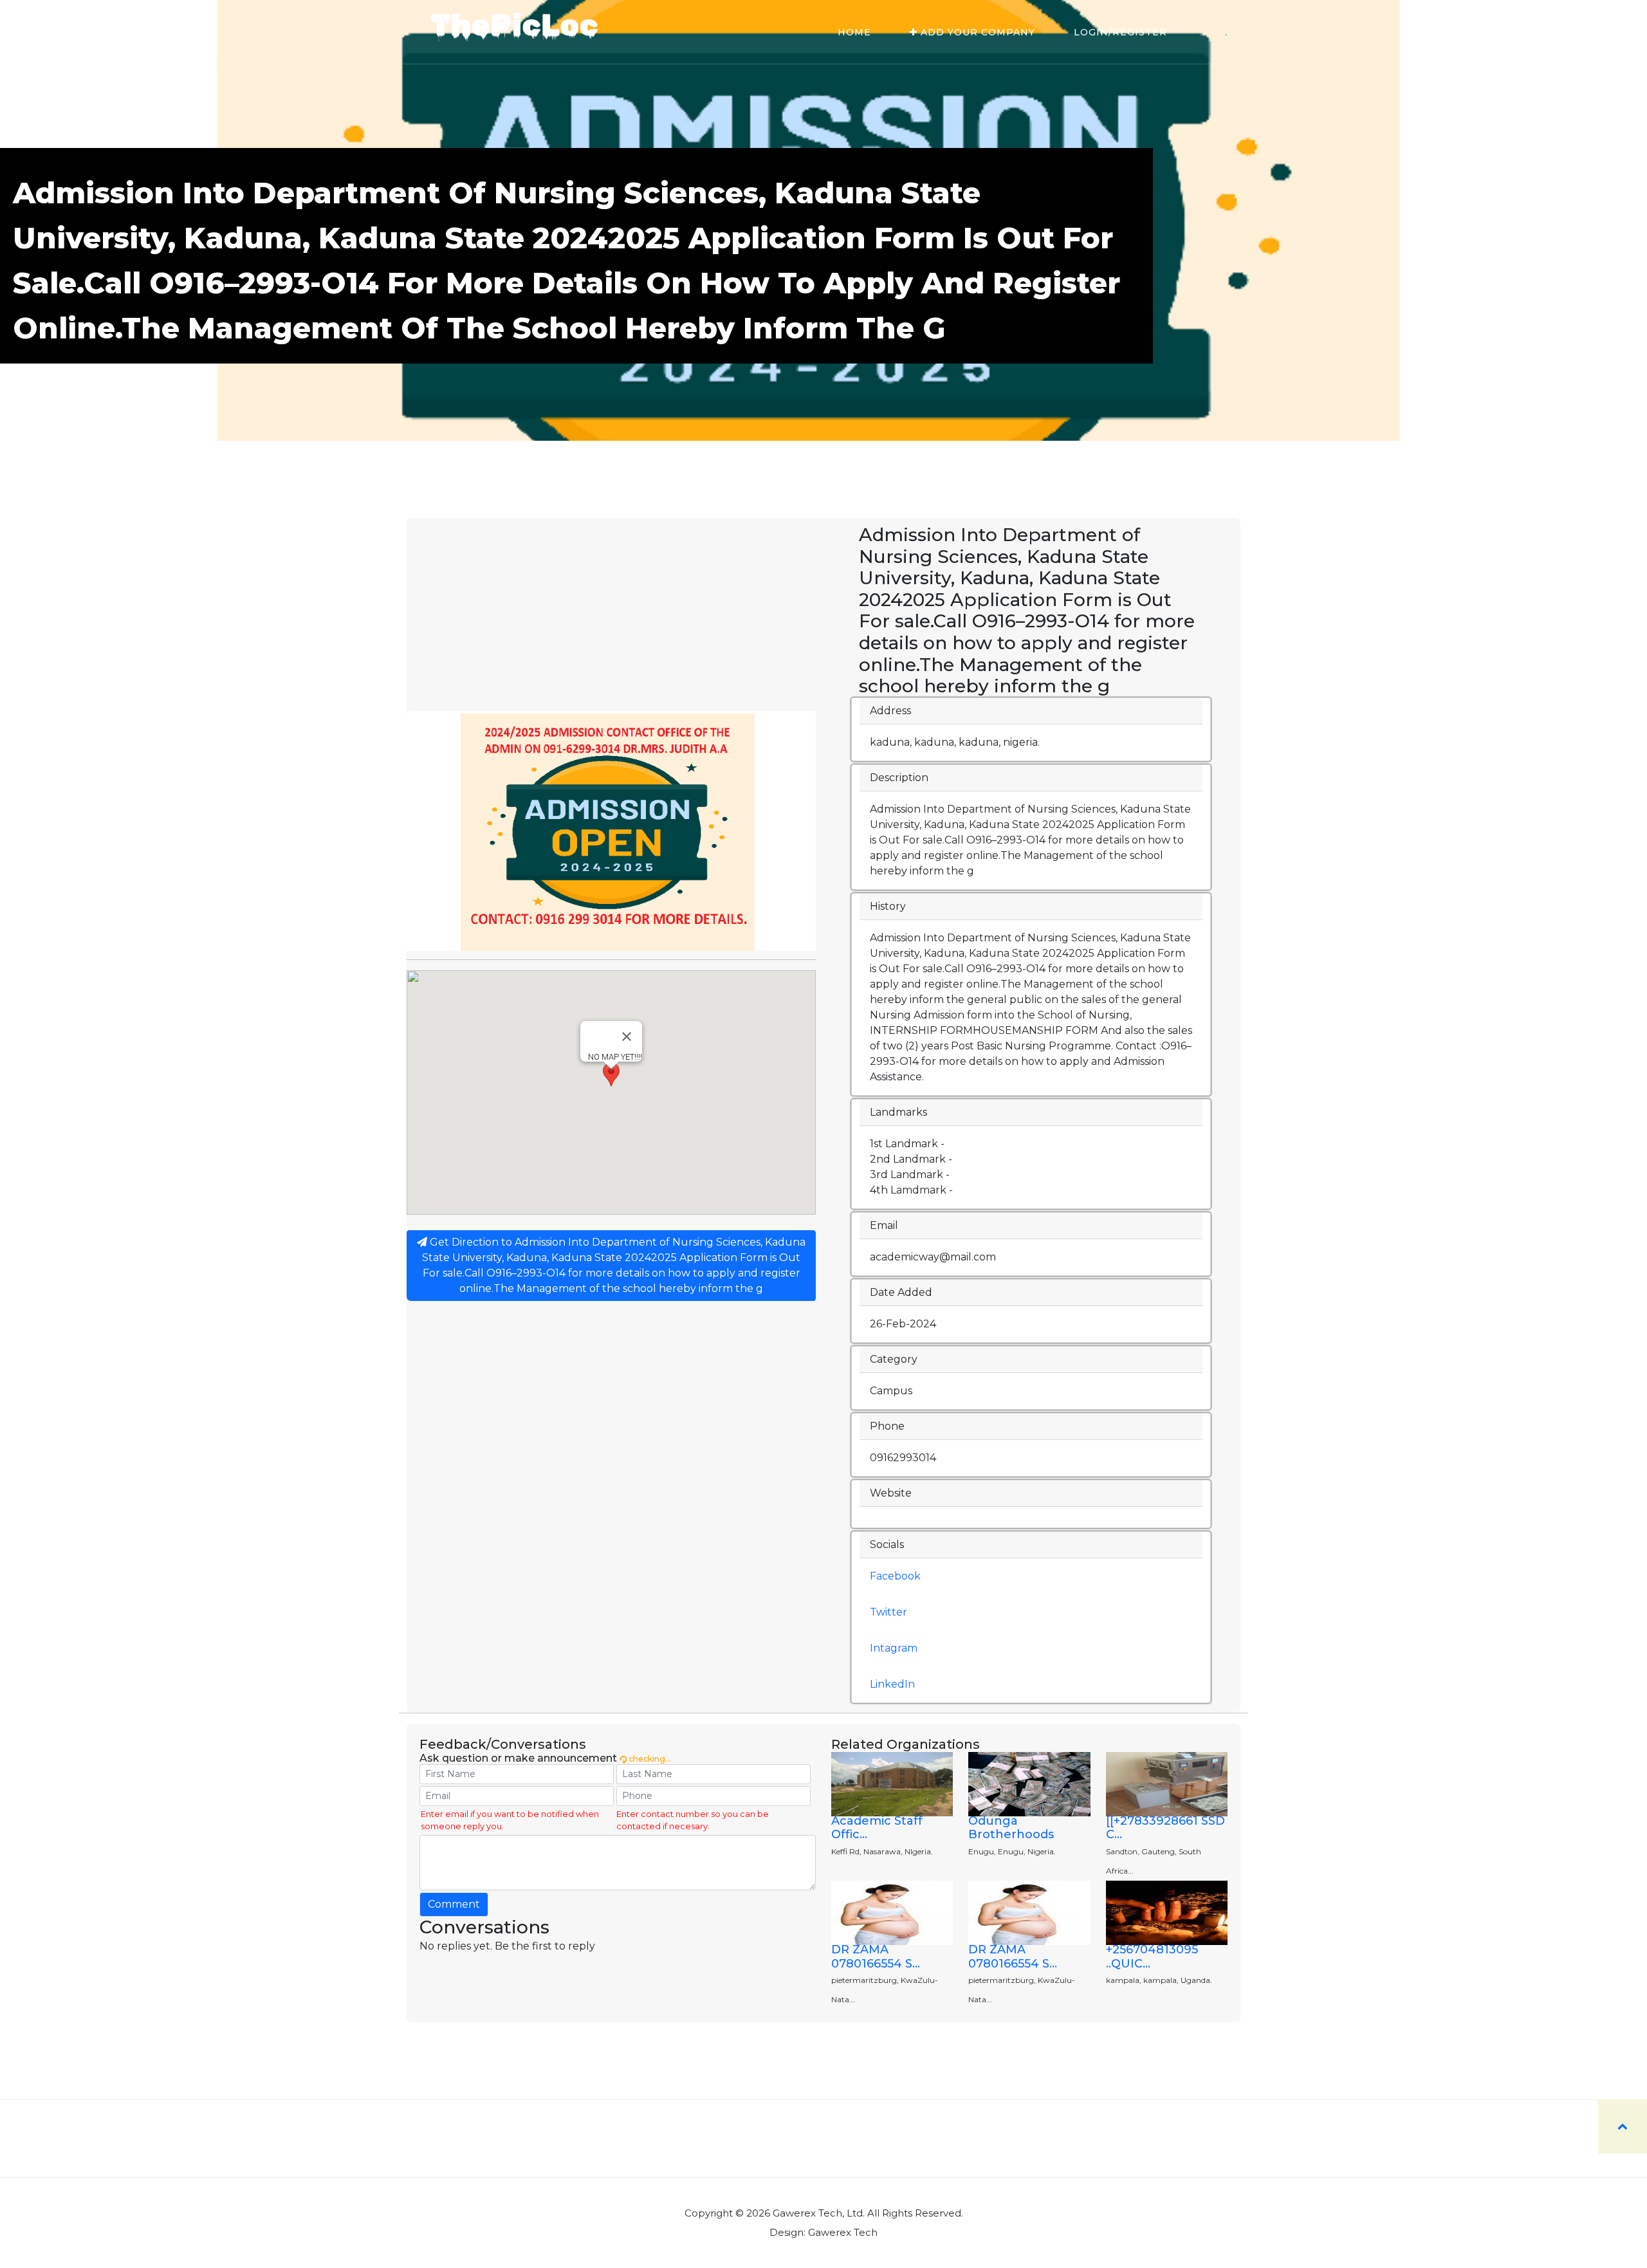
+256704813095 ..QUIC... (1152, 1957)
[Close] (627, 1037)
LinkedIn (892, 1684)
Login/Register (1120, 32)
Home (854, 32)
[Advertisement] (611, 614)
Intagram (894, 1648)
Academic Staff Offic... (877, 1828)
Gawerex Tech (843, 2232)
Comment (454, 1904)
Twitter (888, 1612)
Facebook (895, 1576)
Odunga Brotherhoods (1011, 1828)
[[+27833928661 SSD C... (1165, 1828)
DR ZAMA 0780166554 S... (876, 1957)
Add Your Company (976, 32)
